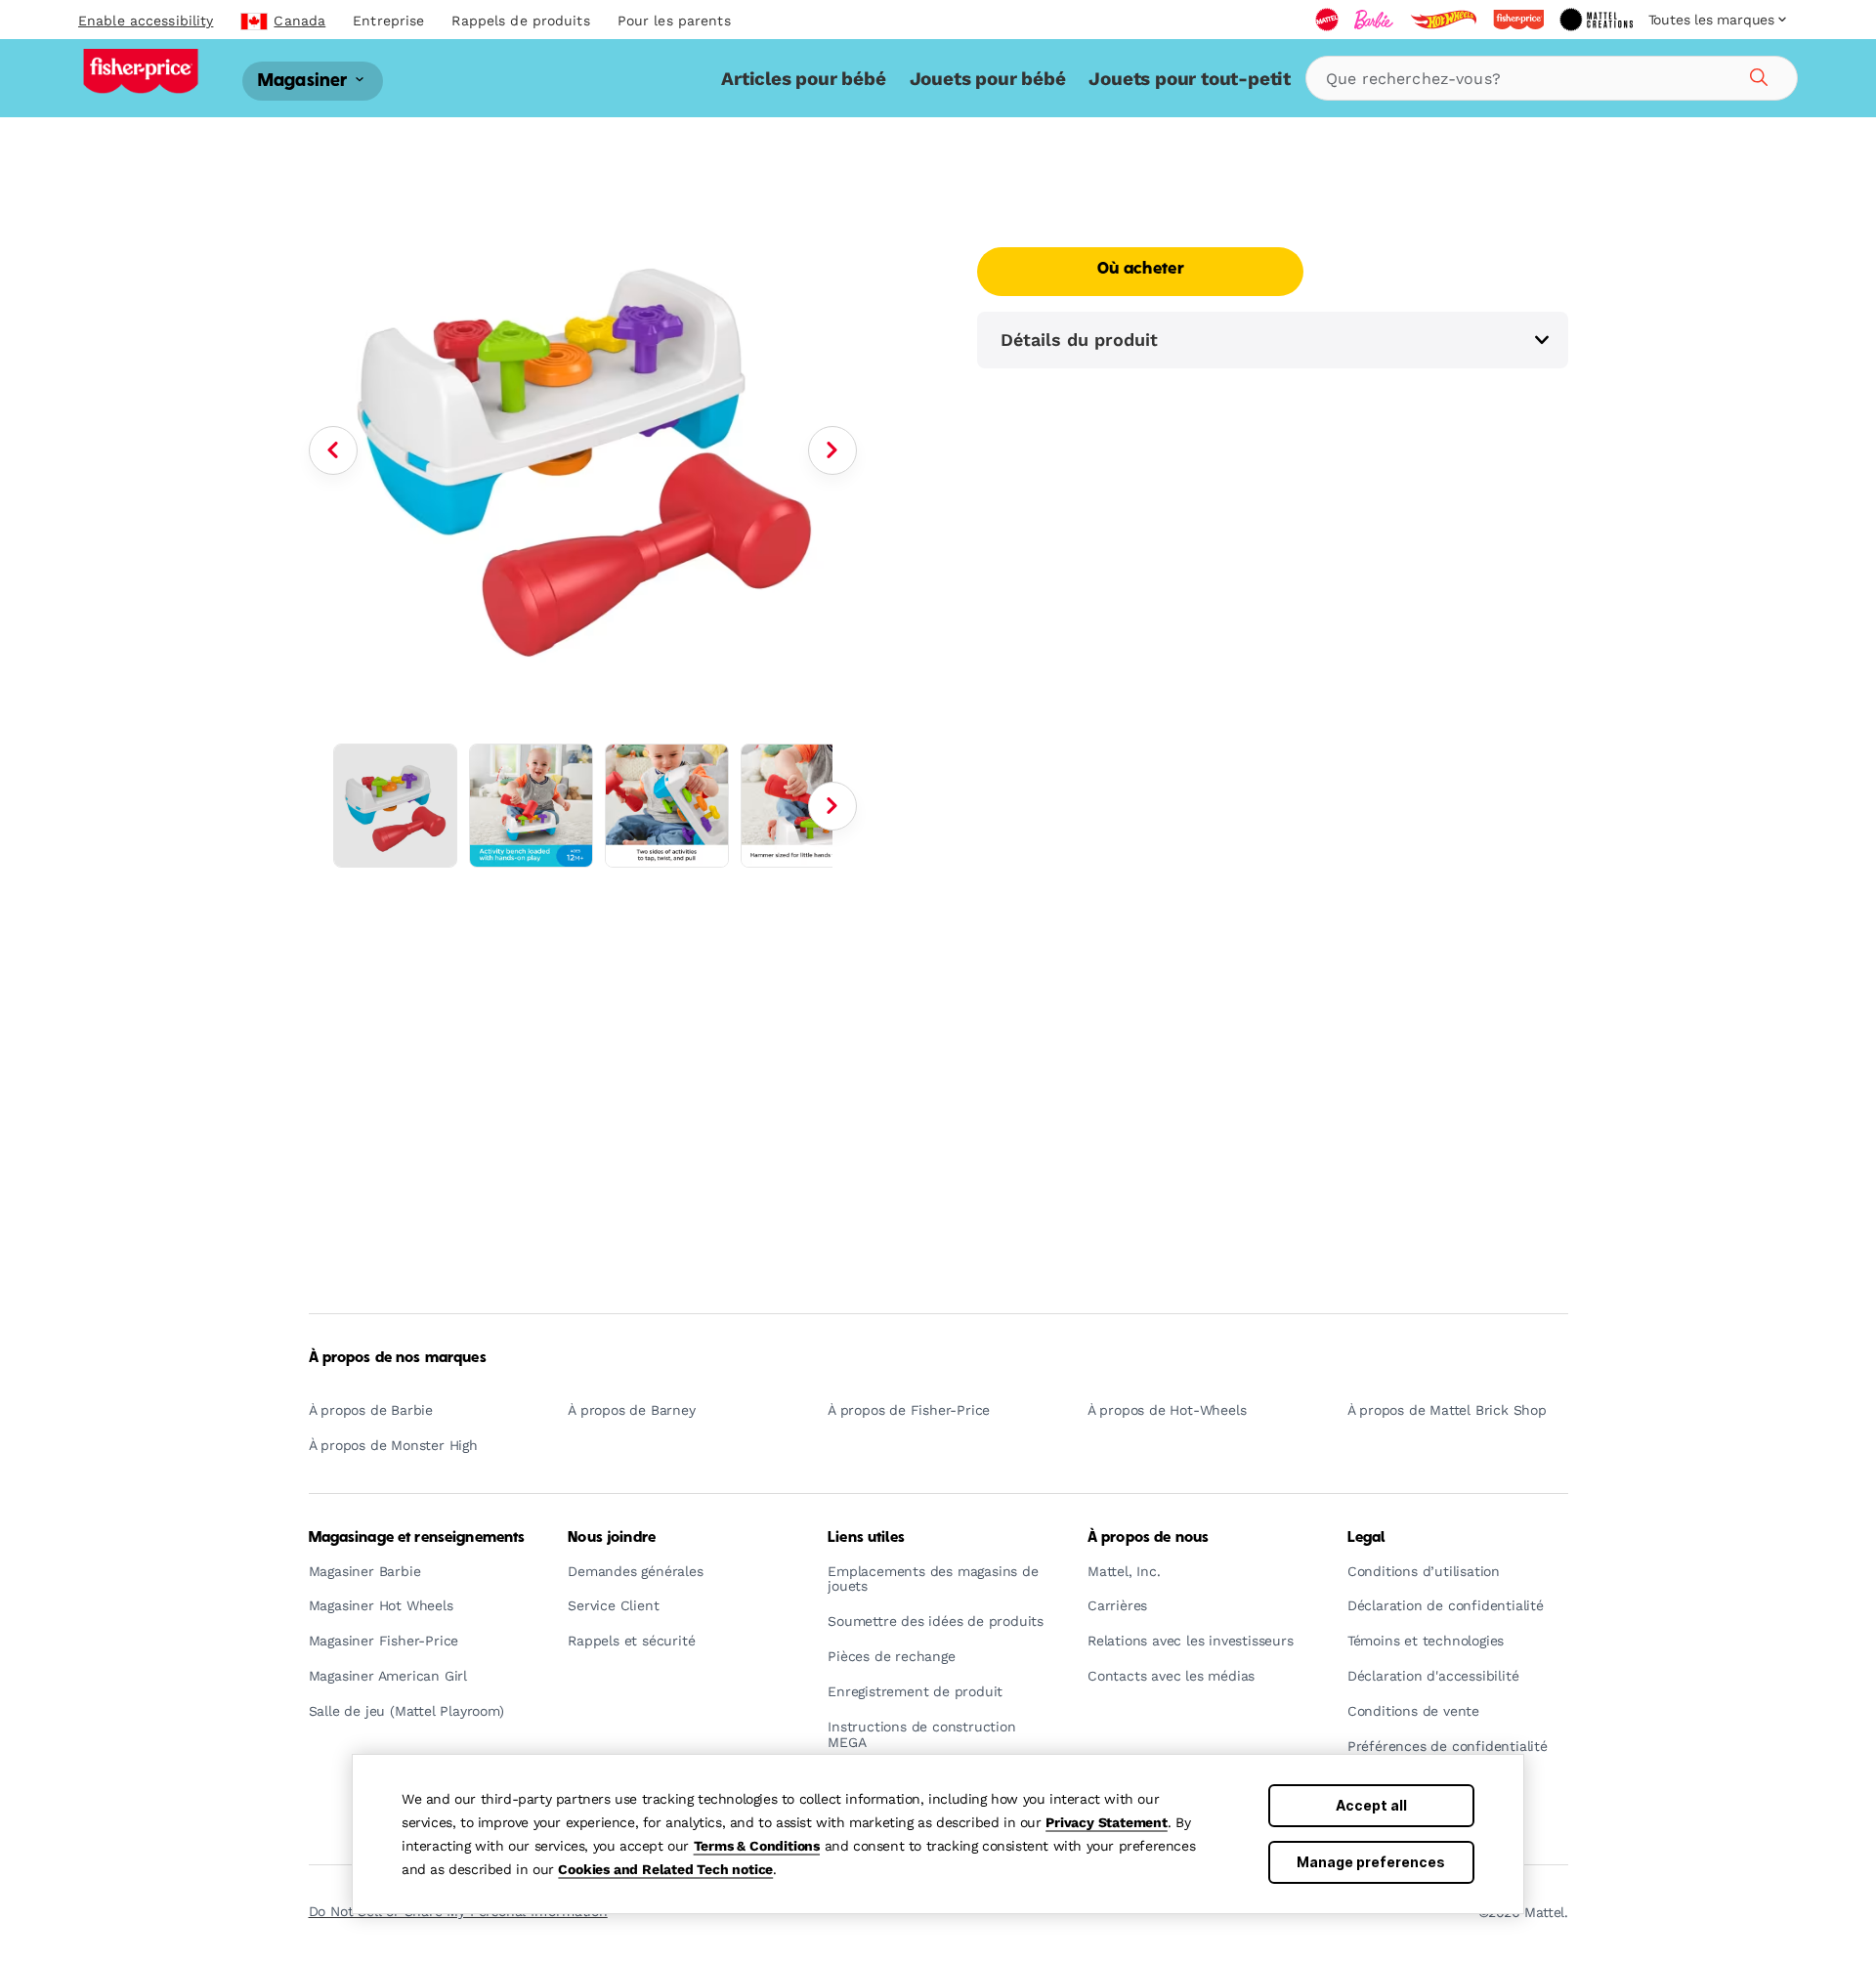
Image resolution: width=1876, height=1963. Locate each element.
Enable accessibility (146, 21)
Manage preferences (1371, 1862)
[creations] (1596, 20)
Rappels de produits (520, 21)
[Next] (832, 450)
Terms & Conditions (757, 1846)
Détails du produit (1079, 340)
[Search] (1756, 74)
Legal (1366, 1538)
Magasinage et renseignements (417, 1538)
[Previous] (333, 450)
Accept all (1371, 1805)
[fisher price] (1518, 20)
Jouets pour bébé (988, 79)
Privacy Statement (1107, 1822)
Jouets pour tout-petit (1190, 79)
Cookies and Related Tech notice (665, 1869)
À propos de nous (1148, 1538)
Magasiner (305, 81)
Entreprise (388, 21)
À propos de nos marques (398, 1358)
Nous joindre (612, 1538)
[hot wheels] (1443, 20)
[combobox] (1552, 78)
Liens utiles (866, 1538)
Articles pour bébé (803, 79)
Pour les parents (674, 21)
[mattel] (1327, 20)
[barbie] (1374, 20)
